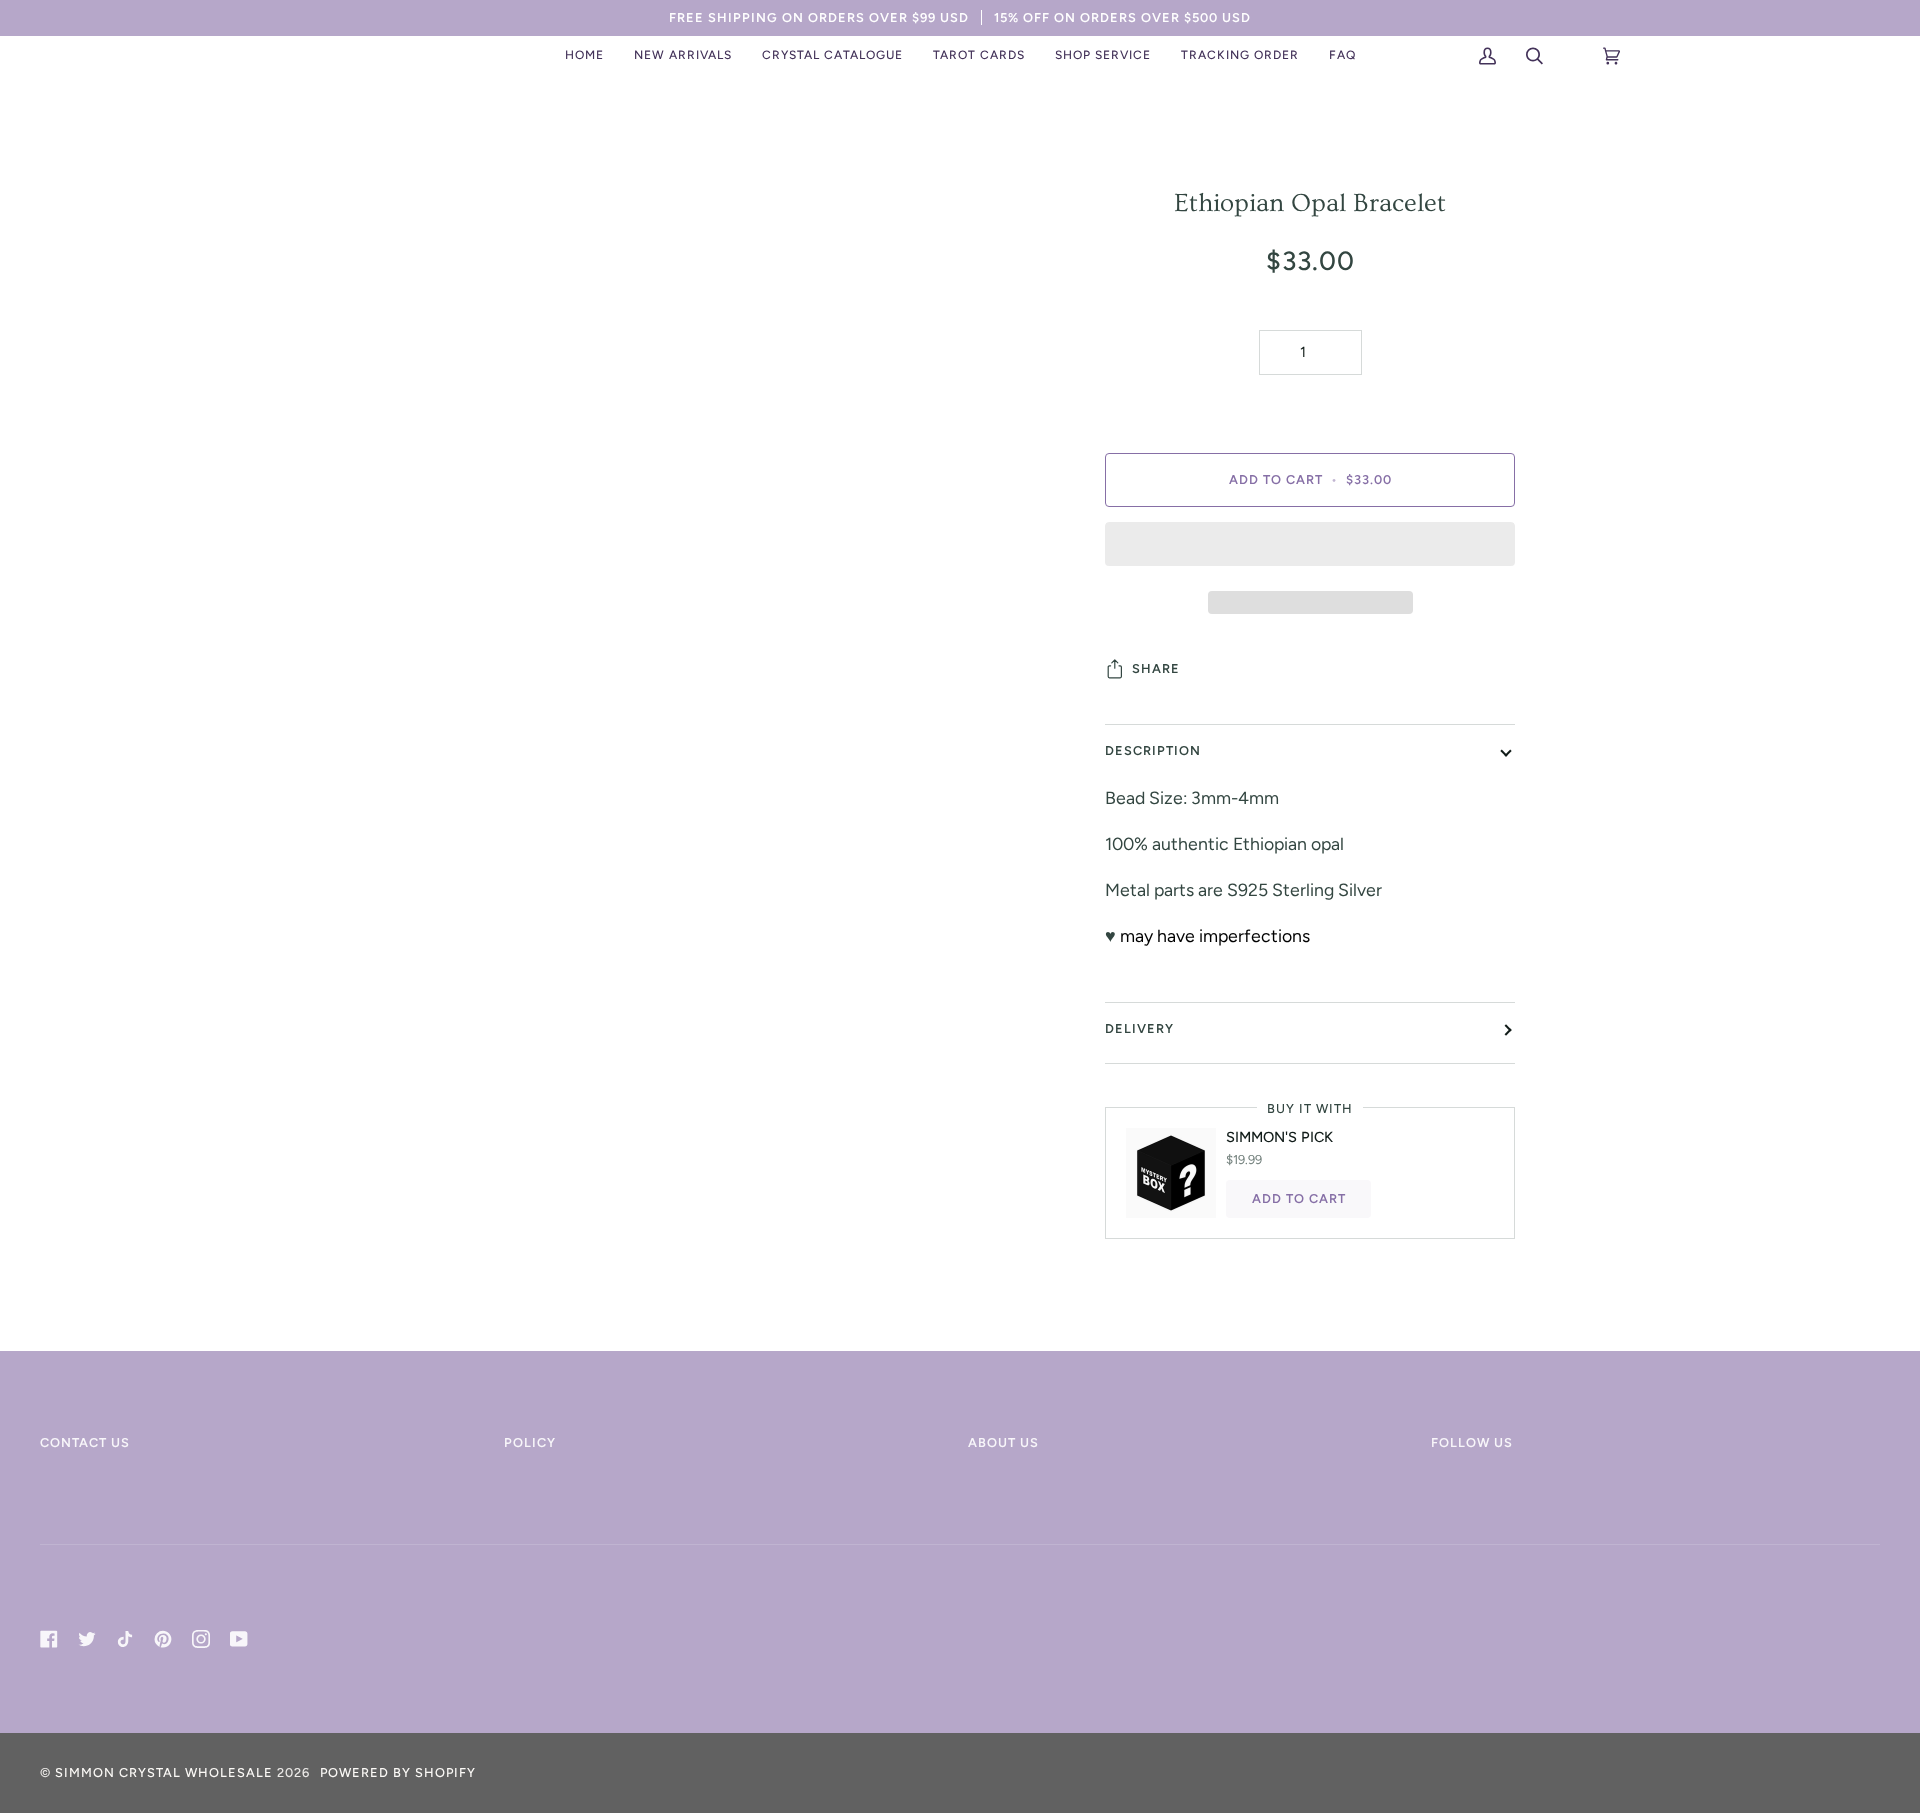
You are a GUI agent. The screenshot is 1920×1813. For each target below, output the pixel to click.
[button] (683, 56)
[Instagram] (201, 1639)
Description (1153, 750)
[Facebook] (49, 1639)
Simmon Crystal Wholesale (164, 1772)
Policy (530, 1442)
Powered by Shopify (398, 1772)
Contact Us (85, 1442)
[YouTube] (239, 1639)
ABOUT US (1003, 1442)
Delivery (1139, 1028)
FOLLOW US (1472, 1442)
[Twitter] (87, 1639)
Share (1156, 668)
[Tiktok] (125, 1639)
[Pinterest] (163, 1639)
